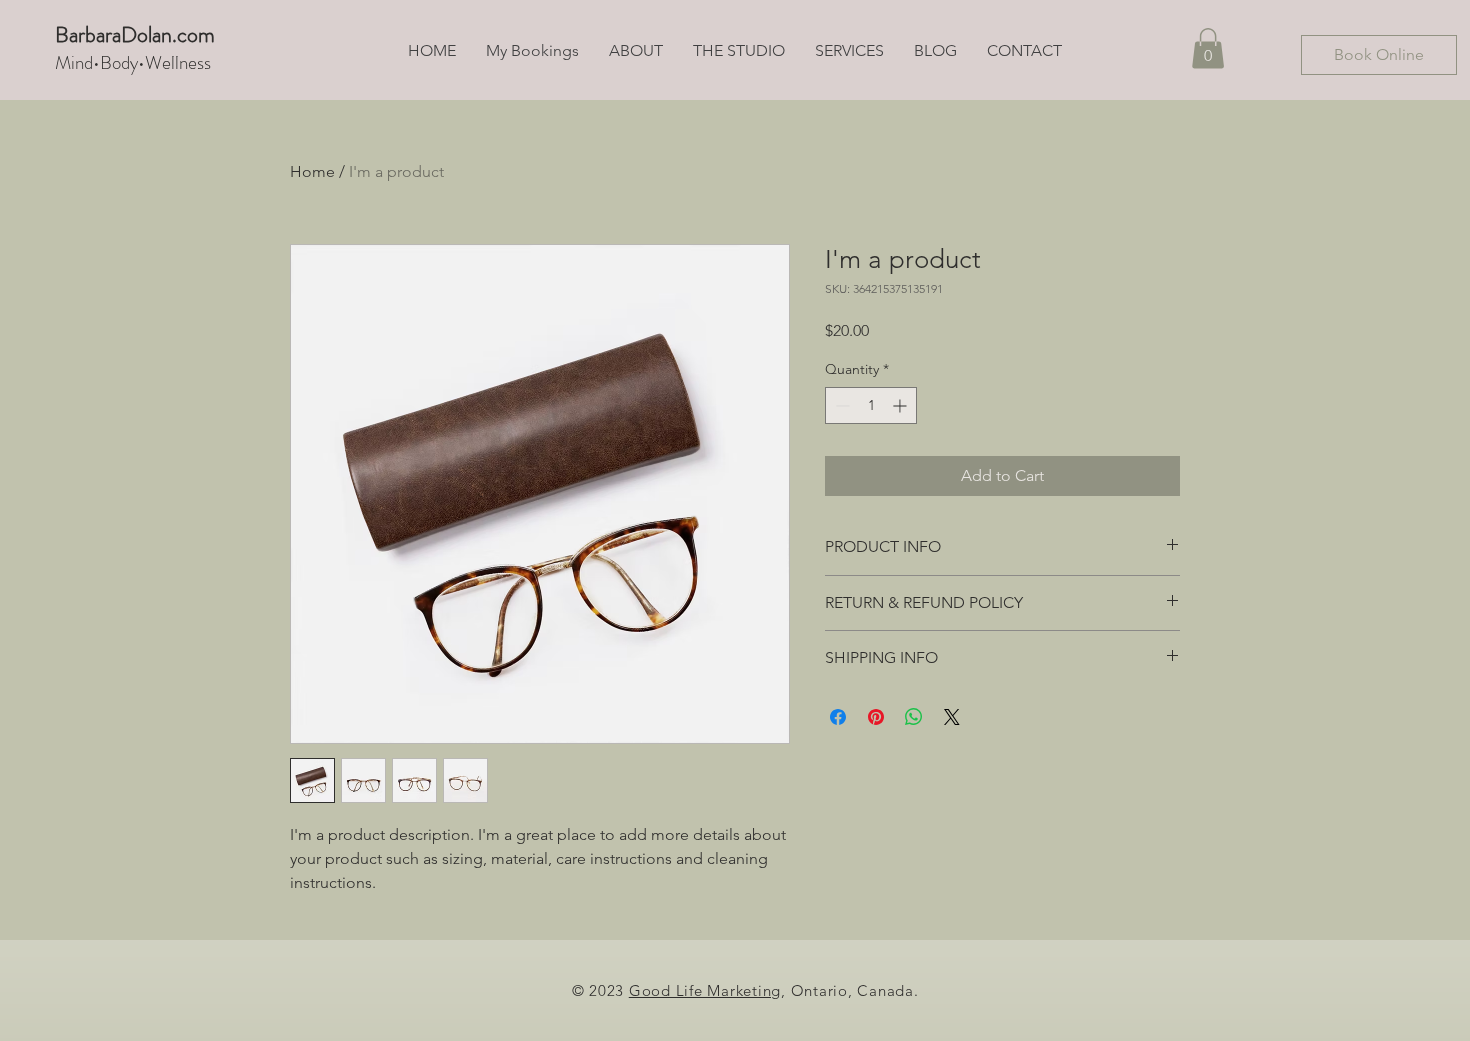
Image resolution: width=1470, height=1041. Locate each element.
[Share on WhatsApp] (914, 717)
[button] (1208, 48)
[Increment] (901, 405)
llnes (187, 62)
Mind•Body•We (113, 62)
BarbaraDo (101, 34)
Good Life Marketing (705, 990)
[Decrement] (840, 405)
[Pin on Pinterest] (876, 717)
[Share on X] (952, 717)
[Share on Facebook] (838, 717)
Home (312, 171)
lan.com (181, 34)
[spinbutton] (871, 405)
